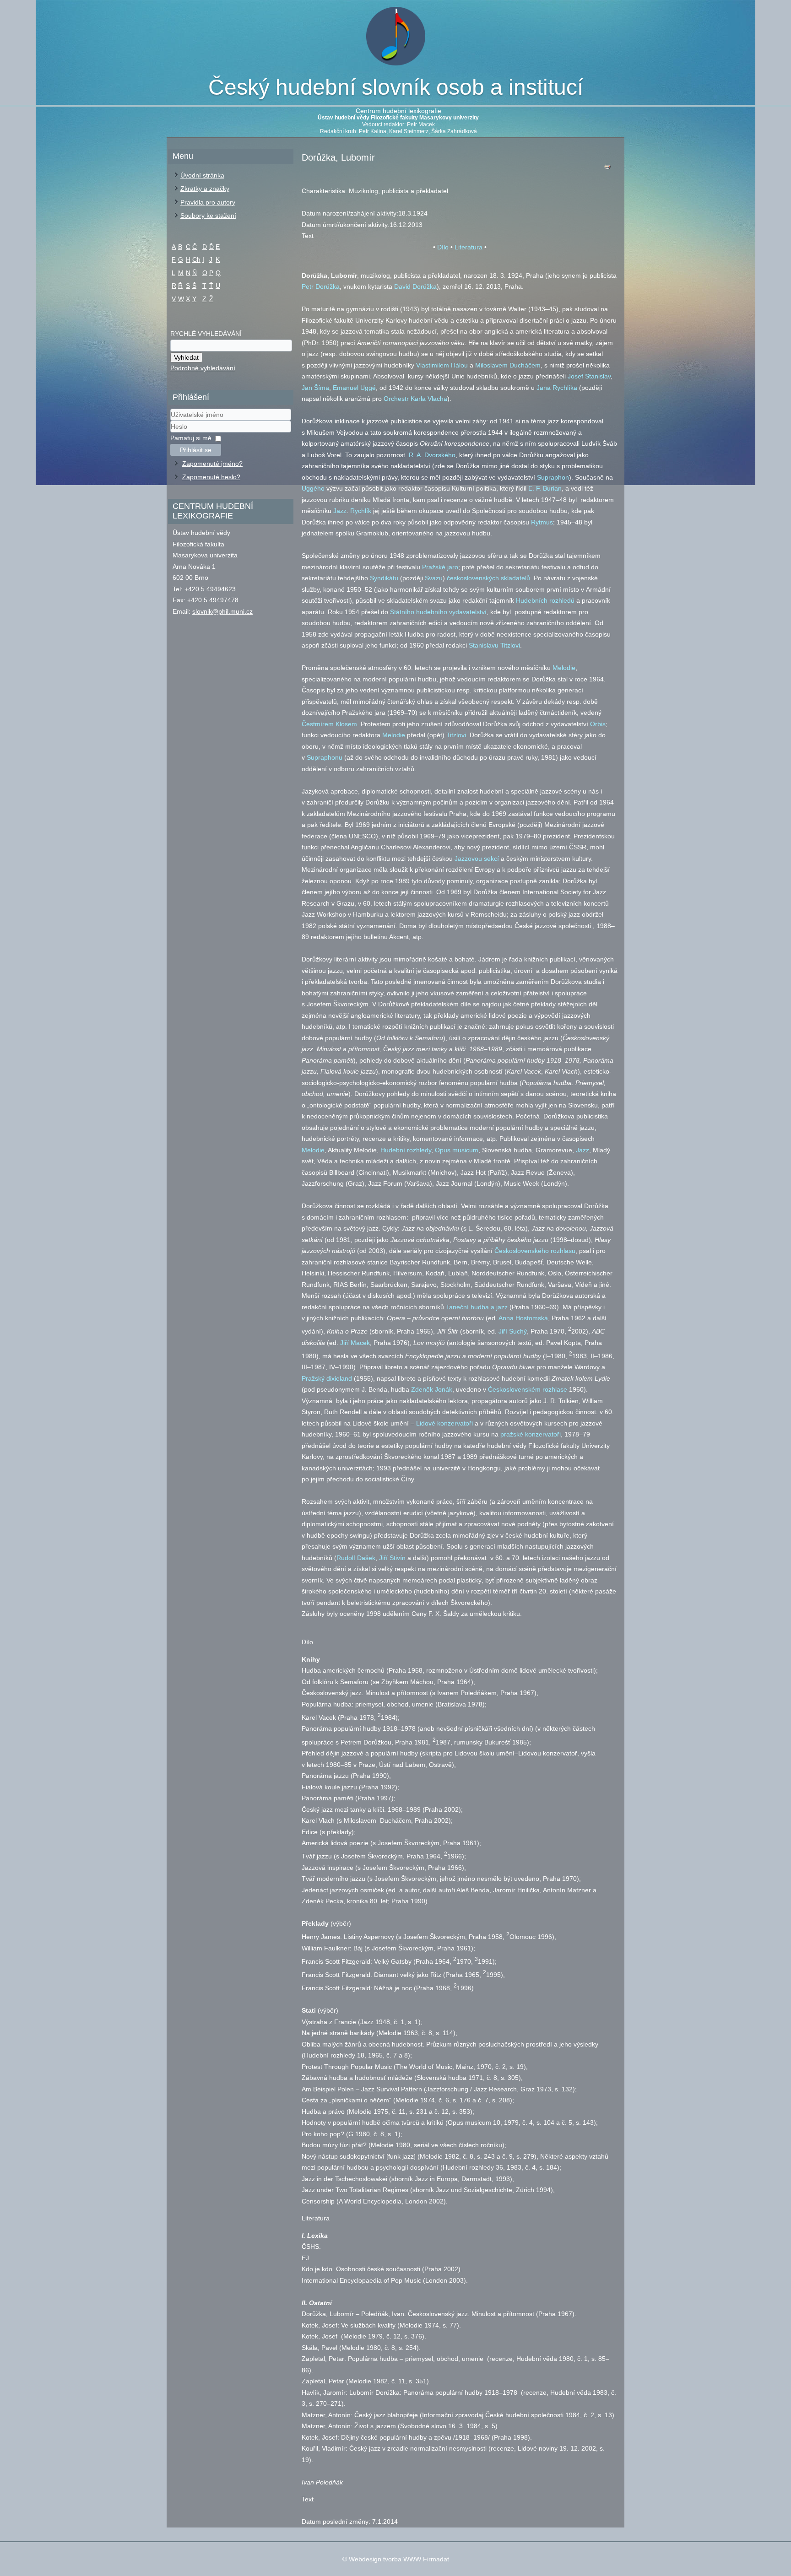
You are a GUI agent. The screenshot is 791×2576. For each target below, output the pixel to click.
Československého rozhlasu (535, 1251)
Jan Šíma (315, 388)
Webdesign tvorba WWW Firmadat (399, 2559)
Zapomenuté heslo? (211, 477)
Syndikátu (384, 578)
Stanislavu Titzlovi (494, 645)
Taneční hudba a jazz (477, 1307)
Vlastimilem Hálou (442, 365)
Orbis (598, 724)
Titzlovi (456, 735)
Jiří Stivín (392, 1558)
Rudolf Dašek (356, 1558)
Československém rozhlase (528, 1389)
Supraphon (553, 477)
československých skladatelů (488, 578)
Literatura (469, 247)
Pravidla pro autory (208, 202)
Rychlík (361, 511)
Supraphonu (325, 757)
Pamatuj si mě (191, 438)
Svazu (434, 578)
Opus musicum (457, 1150)
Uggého (313, 488)
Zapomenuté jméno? (212, 464)
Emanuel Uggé (354, 388)
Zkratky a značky (205, 189)
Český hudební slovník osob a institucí (396, 87)
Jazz (340, 511)
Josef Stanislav (589, 376)
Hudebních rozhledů (545, 600)
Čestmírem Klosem (329, 724)
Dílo (443, 247)
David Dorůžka (415, 286)
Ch (196, 259)
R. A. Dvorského (432, 455)
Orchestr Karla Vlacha (415, 399)
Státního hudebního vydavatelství (438, 612)
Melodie (564, 668)
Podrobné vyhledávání (203, 368)
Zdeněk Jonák (432, 1389)
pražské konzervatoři (531, 1434)
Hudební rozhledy (406, 1150)
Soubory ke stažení (208, 216)
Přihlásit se (196, 450)
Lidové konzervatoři (444, 1423)
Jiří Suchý (513, 1331)
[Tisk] (607, 169)
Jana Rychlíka (557, 388)
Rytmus (542, 522)
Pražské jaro (440, 567)
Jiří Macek (355, 1343)
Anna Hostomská (523, 1318)
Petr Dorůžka (321, 286)
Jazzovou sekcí (477, 859)
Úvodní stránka (202, 175)
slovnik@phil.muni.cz (222, 611)
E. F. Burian (545, 488)
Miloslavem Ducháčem (508, 365)
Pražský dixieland (327, 1378)
